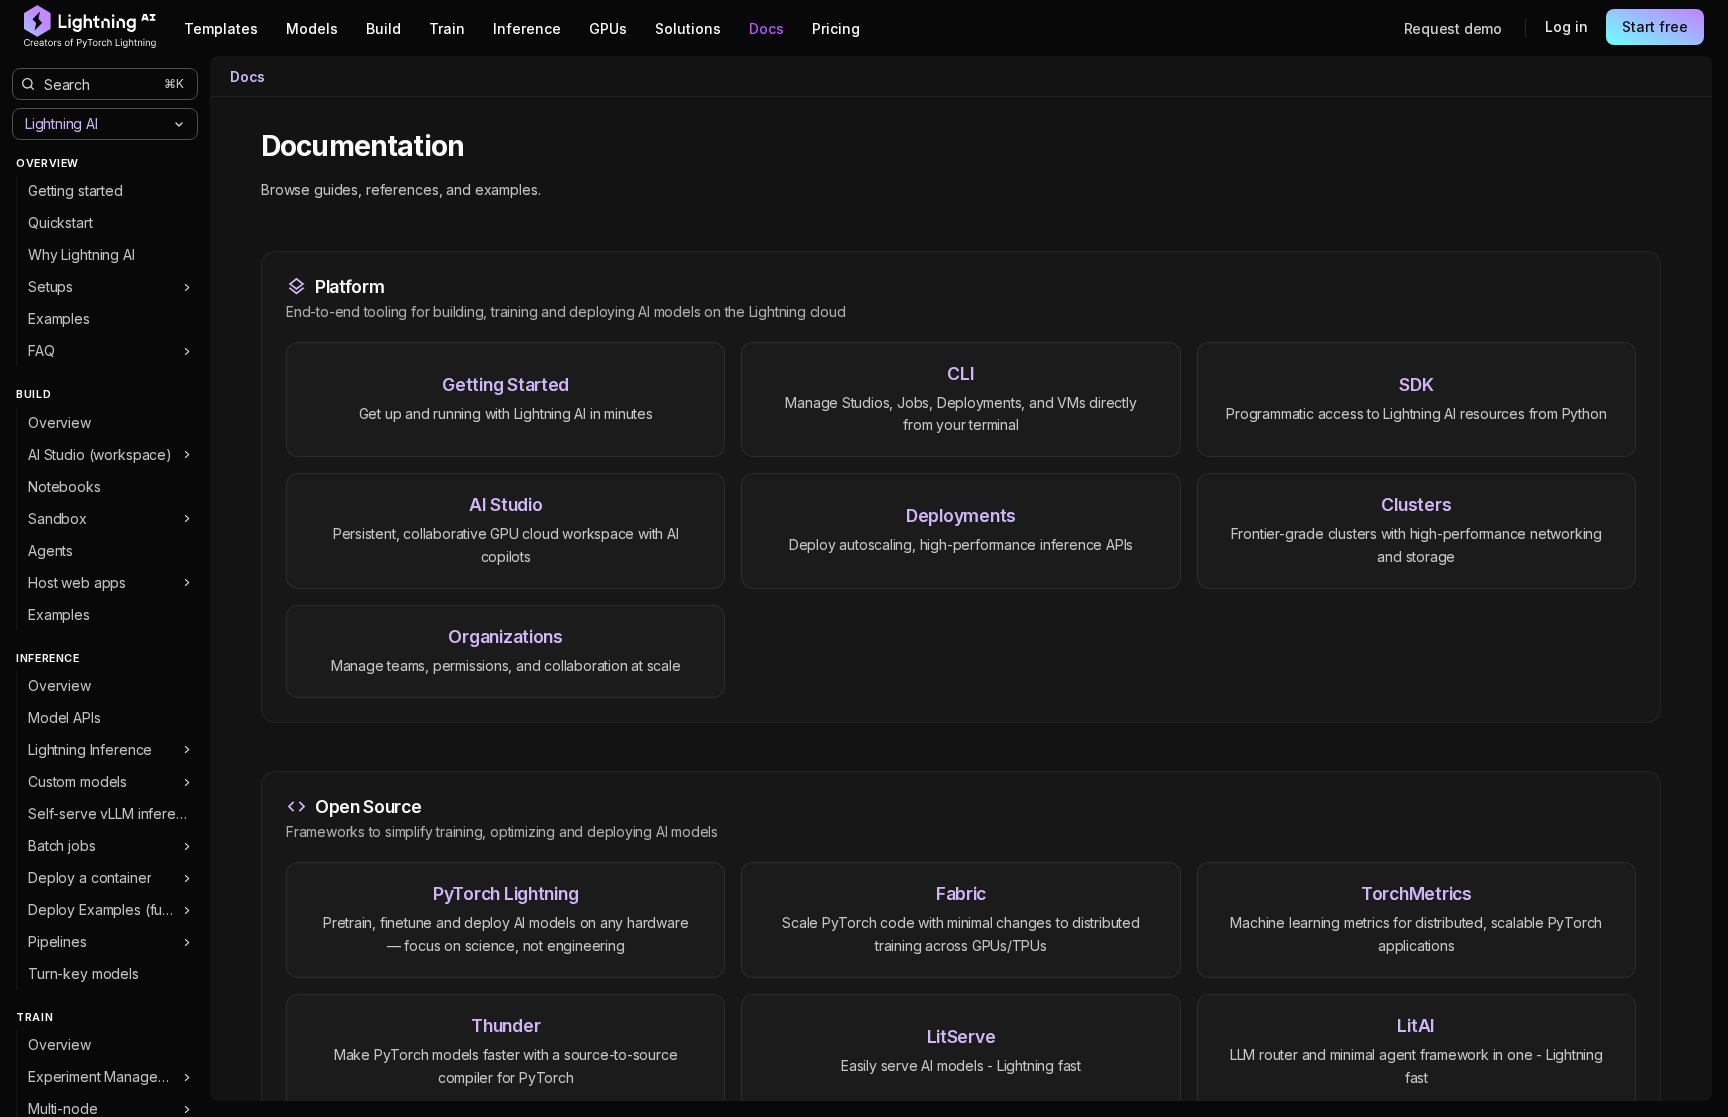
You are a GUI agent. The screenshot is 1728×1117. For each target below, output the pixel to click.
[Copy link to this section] (486, 147)
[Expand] (186, 287)
